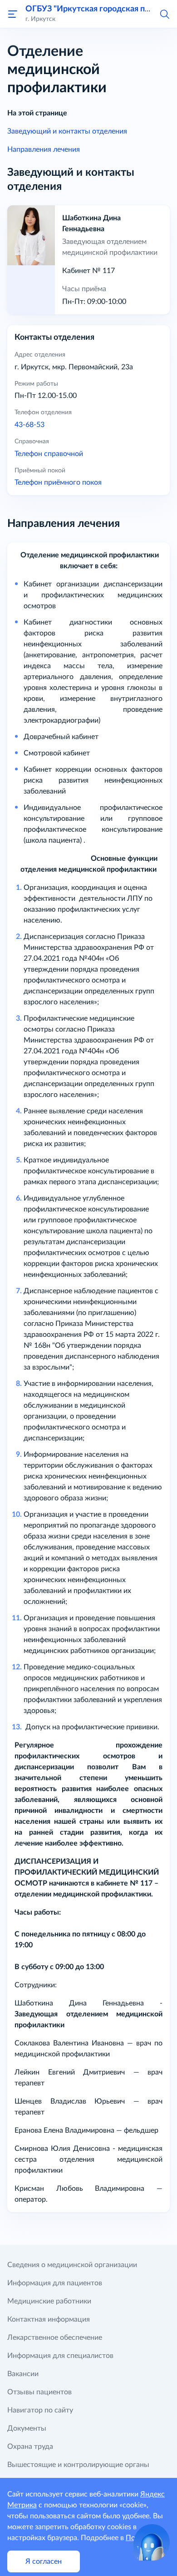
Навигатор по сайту (40, 2410)
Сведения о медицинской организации (72, 2265)
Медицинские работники (49, 2301)
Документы (27, 2428)
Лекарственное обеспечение (55, 2338)
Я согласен (44, 2561)
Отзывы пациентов (39, 2392)
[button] (164, 14)
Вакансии (23, 2374)
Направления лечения (44, 149)
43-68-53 (29, 425)
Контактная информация (49, 2319)
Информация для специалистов (60, 2356)
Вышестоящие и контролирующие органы (78, 2465)
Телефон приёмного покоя (58, 482)
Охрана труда (30, 2447)
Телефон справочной (49, 454)
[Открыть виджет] (152, 2542)
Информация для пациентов (55, 2283)
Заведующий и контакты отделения (67, 131)
